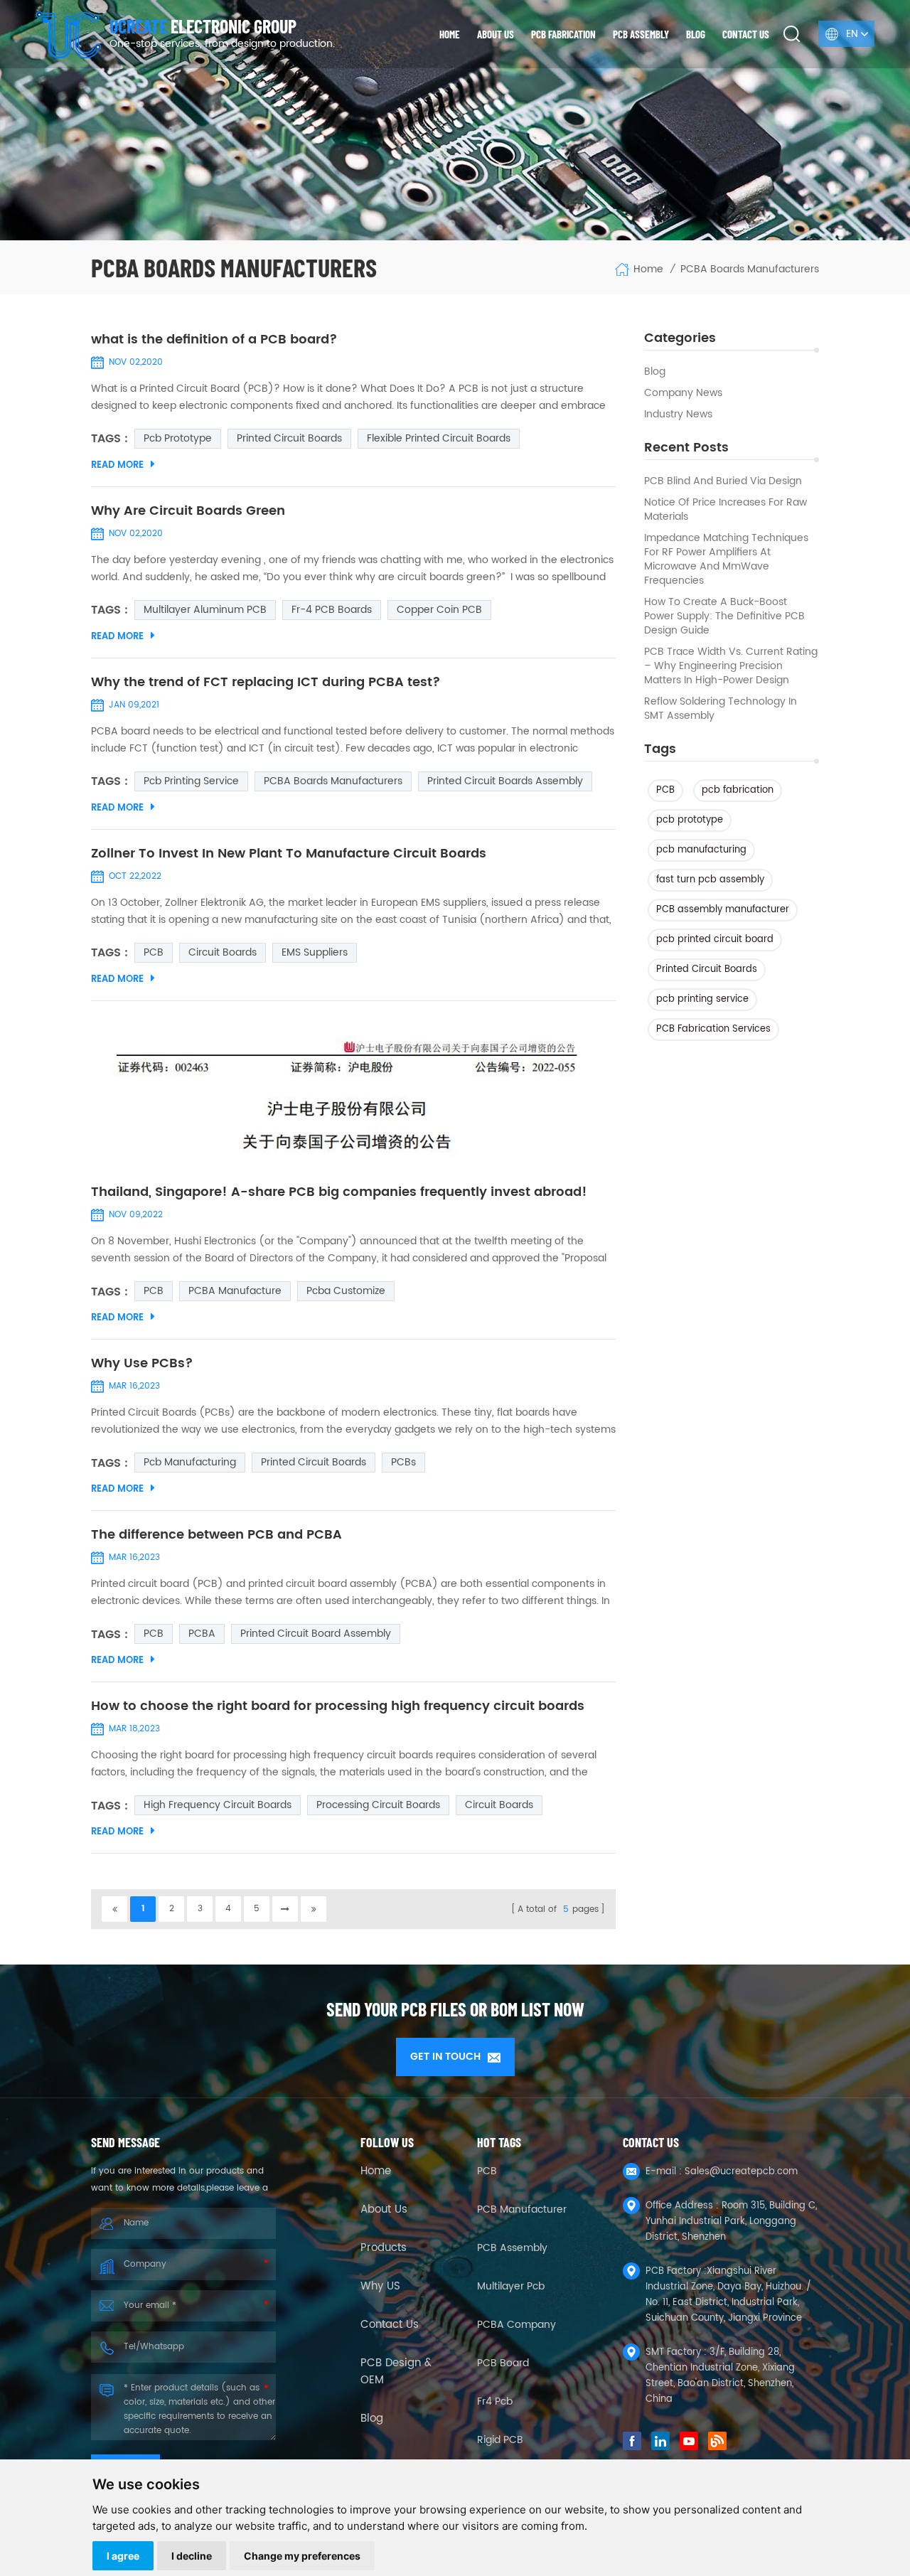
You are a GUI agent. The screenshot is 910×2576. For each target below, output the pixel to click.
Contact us (746, 34)
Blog (696, 34)
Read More (117, 465)
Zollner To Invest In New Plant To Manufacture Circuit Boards (289, 854)
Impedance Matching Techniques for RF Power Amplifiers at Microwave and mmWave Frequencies (726, 560)
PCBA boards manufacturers (333, 781)
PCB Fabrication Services (713, 1029)
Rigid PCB (500, 2440)
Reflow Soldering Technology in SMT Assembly (721, 709)
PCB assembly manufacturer (723, 910)
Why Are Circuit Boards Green (188, 511)
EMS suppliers (315, 952)
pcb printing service (702, 999)
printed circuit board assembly (316, 1634)
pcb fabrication (738, 790)
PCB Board (503, 2363)
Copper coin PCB (439, 610)
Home (450, 34)
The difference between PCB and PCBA (216, 1535)
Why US (380, 2287)
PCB (665, 790)
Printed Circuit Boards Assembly (505, 781)
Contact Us (390, 2325)
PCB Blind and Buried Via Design (723, 481)
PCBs (403, 1462)
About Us (384, 2210)
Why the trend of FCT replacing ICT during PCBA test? (266, 683)
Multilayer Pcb (511, 2286)
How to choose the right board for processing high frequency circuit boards (338, 1706)
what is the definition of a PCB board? (214, 340)
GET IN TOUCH (445, 2057)
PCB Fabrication (563, 34)
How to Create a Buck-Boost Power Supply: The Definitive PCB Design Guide (724, 616)
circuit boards (499, 1805)
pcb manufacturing (701, 850)
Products (384, 2248)
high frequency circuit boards (218, 1805)
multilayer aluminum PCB (205, 610)
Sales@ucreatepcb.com (741, 2172)
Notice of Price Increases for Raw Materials (726, 510)
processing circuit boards (378, 1805)
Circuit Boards (223, 952)
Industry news (678, 415)
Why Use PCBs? (142, 1364)
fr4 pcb (495, 2401)
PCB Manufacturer (522, 2209)
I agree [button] (123, 2556)
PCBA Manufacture (235, 1291)
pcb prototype (690, 820)
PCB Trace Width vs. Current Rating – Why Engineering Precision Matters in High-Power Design (731, 666)
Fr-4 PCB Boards (332, 610)
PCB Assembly (641, 34)
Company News (683, 393)
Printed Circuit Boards (707, 969)
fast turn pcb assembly (710, 880)
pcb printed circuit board (715, 940)
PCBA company (516, 2325)
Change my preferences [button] (302, 2556)
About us (496, 34)
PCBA (202, 1634)
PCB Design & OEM (396, 2372)
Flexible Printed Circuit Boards (439, 438)
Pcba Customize (346, 1291)
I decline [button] (192, 2556)
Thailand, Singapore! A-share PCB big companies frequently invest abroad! (339, 1192)
